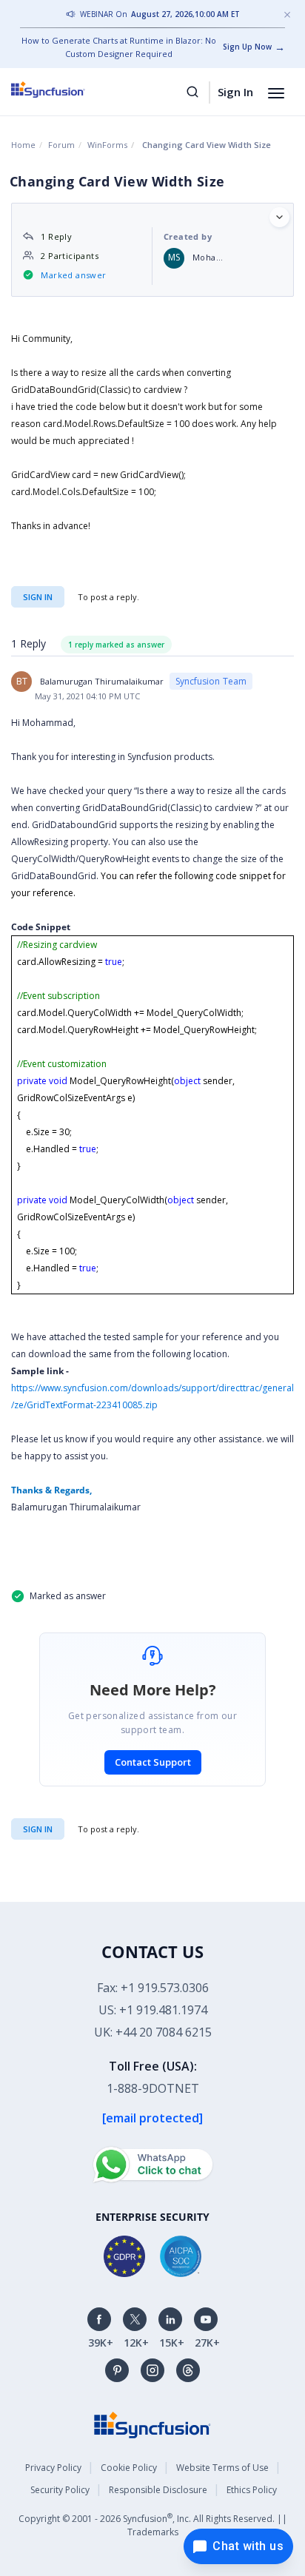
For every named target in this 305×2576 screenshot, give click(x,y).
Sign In (235, 92)
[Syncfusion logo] (65, 90)
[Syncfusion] (152, 2424)
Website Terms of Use (222, 2468)
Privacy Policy (53, 2468)
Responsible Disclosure (158, 2490)
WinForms (107, 145)
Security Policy (60, 2490)
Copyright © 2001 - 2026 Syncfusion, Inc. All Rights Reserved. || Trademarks (153, 2525)
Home (23, 145)
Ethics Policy (252, 2490)
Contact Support (153, 1762)
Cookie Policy (129, 2468)
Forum (61, 145)
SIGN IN (38, 1829)
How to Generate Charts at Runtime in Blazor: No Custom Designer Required (119, 47)
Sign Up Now (247, 47)
